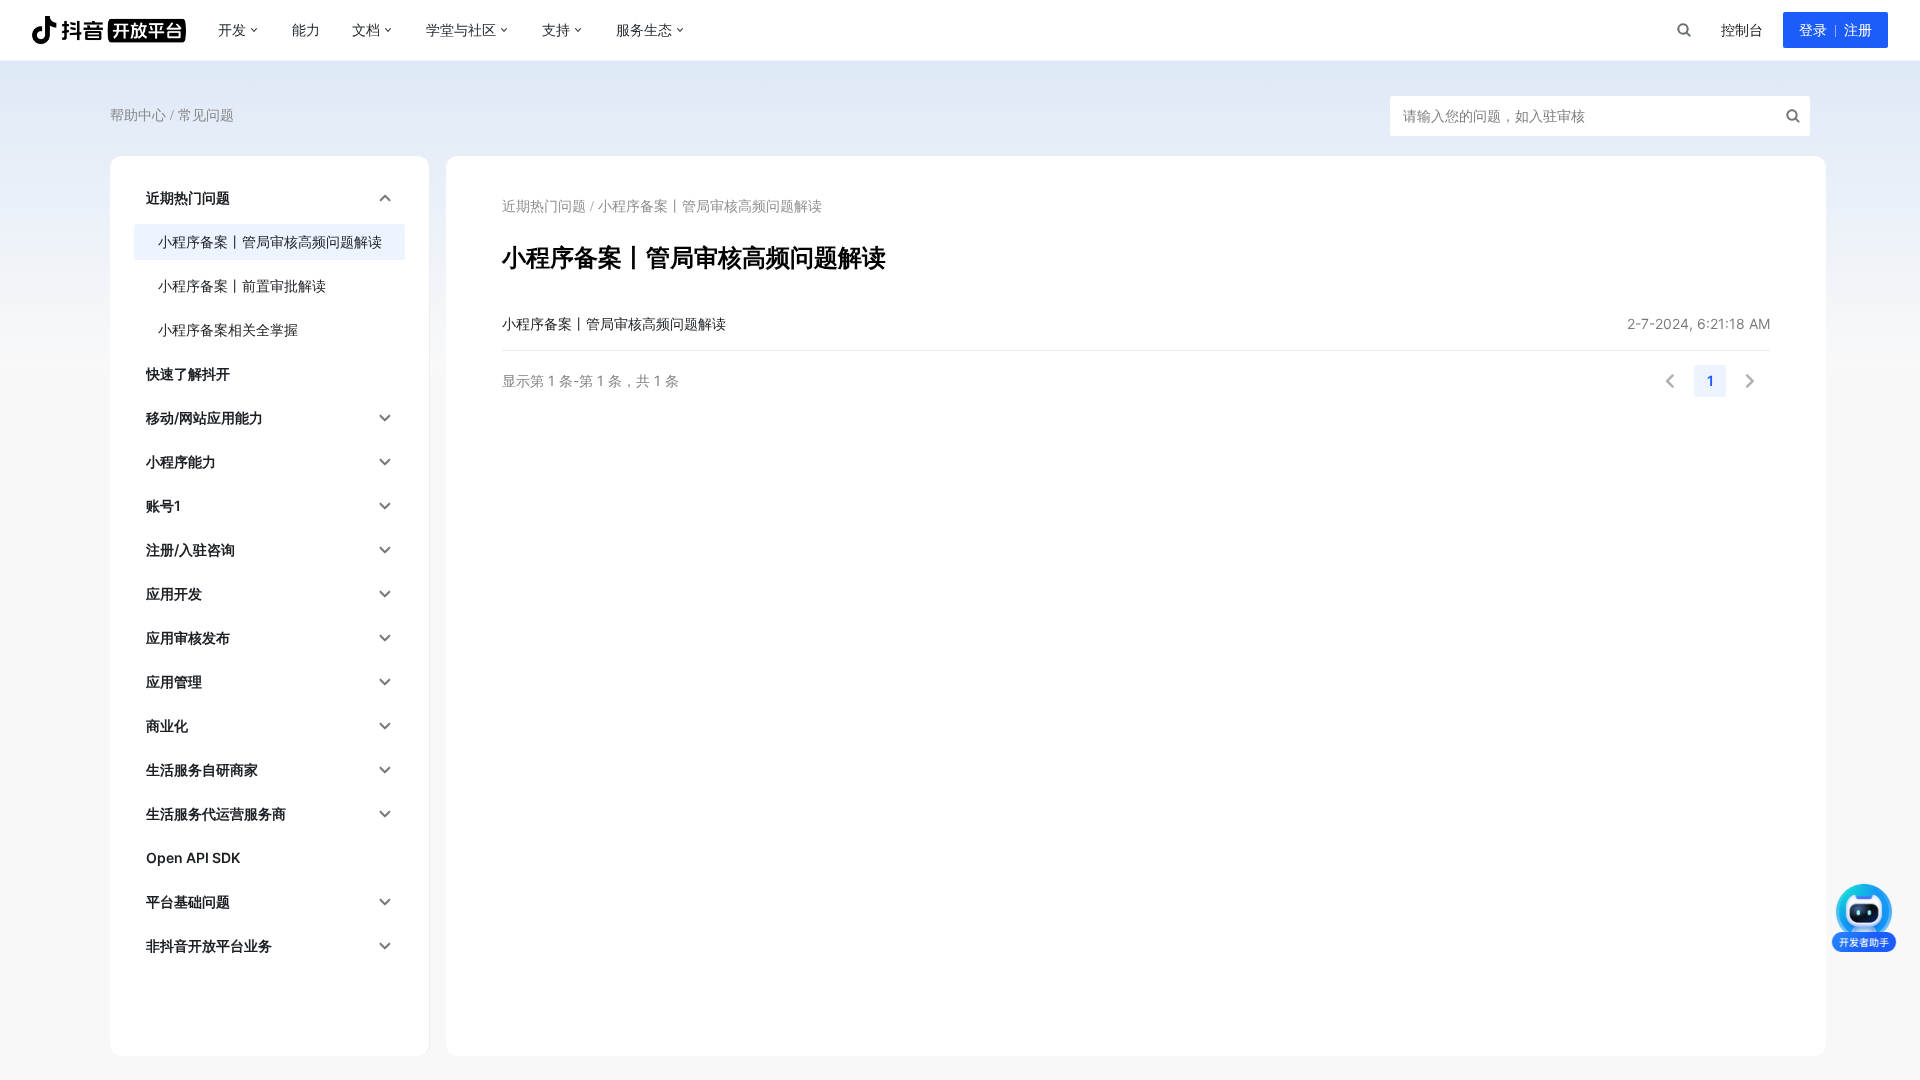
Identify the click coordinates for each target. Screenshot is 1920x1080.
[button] (1670, 381)
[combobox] (1683, 30)
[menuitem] (269, 198)
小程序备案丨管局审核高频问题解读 (614, 323)
